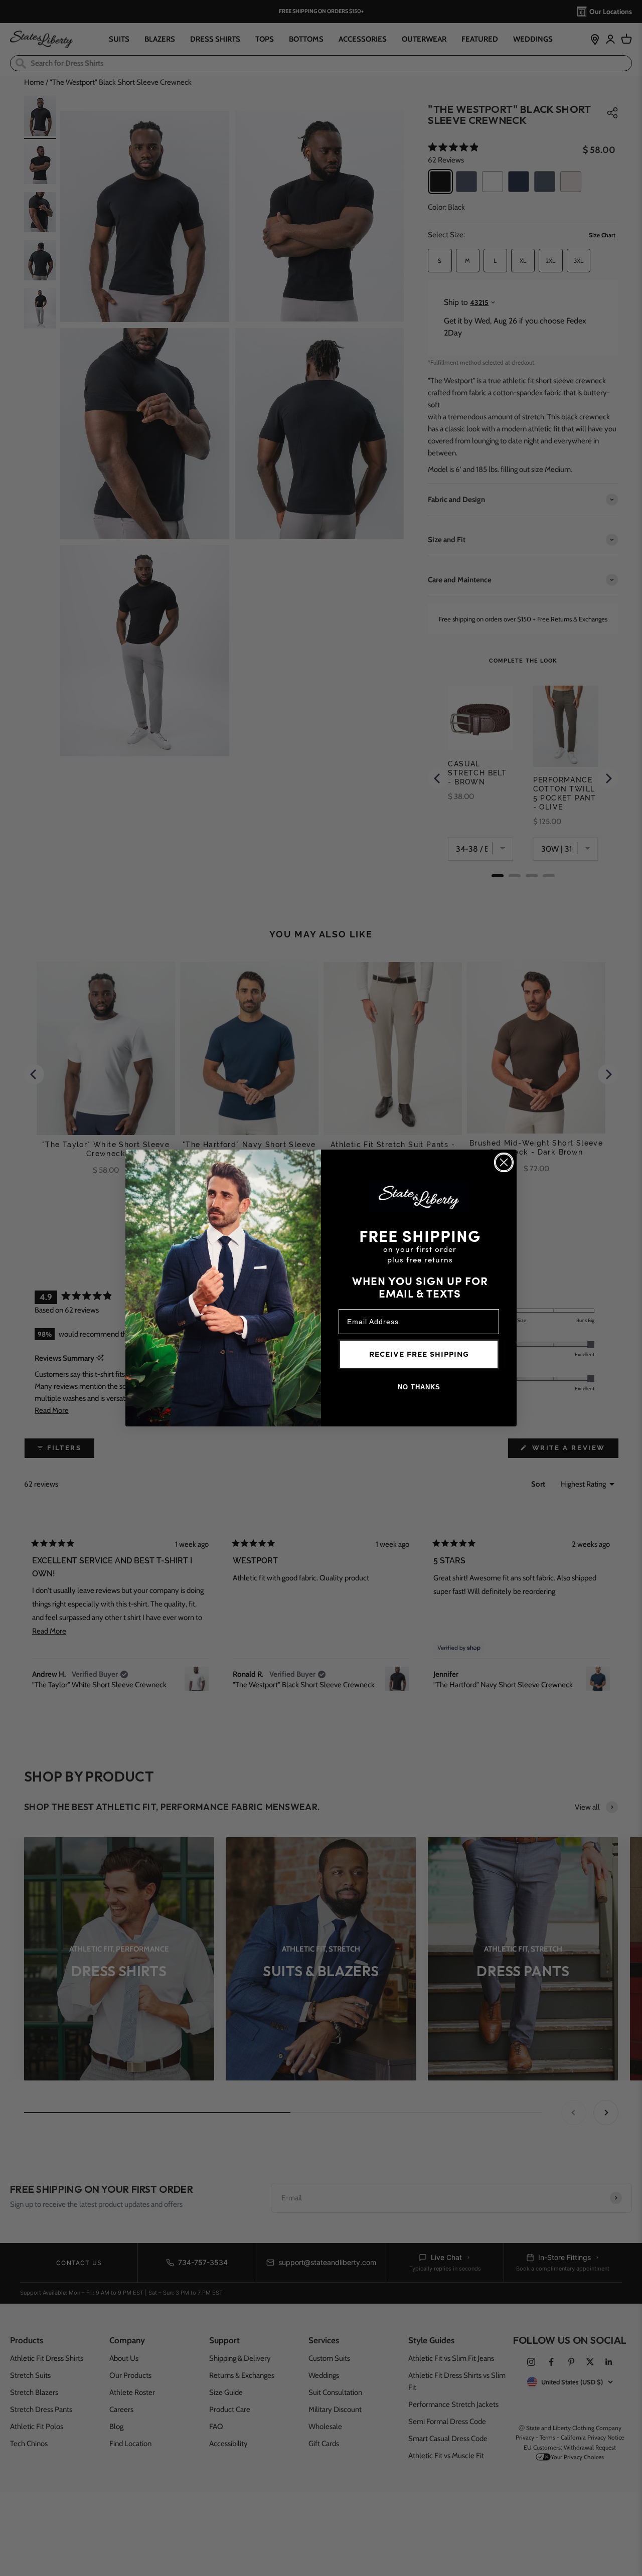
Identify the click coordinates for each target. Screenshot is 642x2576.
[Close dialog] (504, 1162)
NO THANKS (419, 1387)
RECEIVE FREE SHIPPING (419, 1354)
